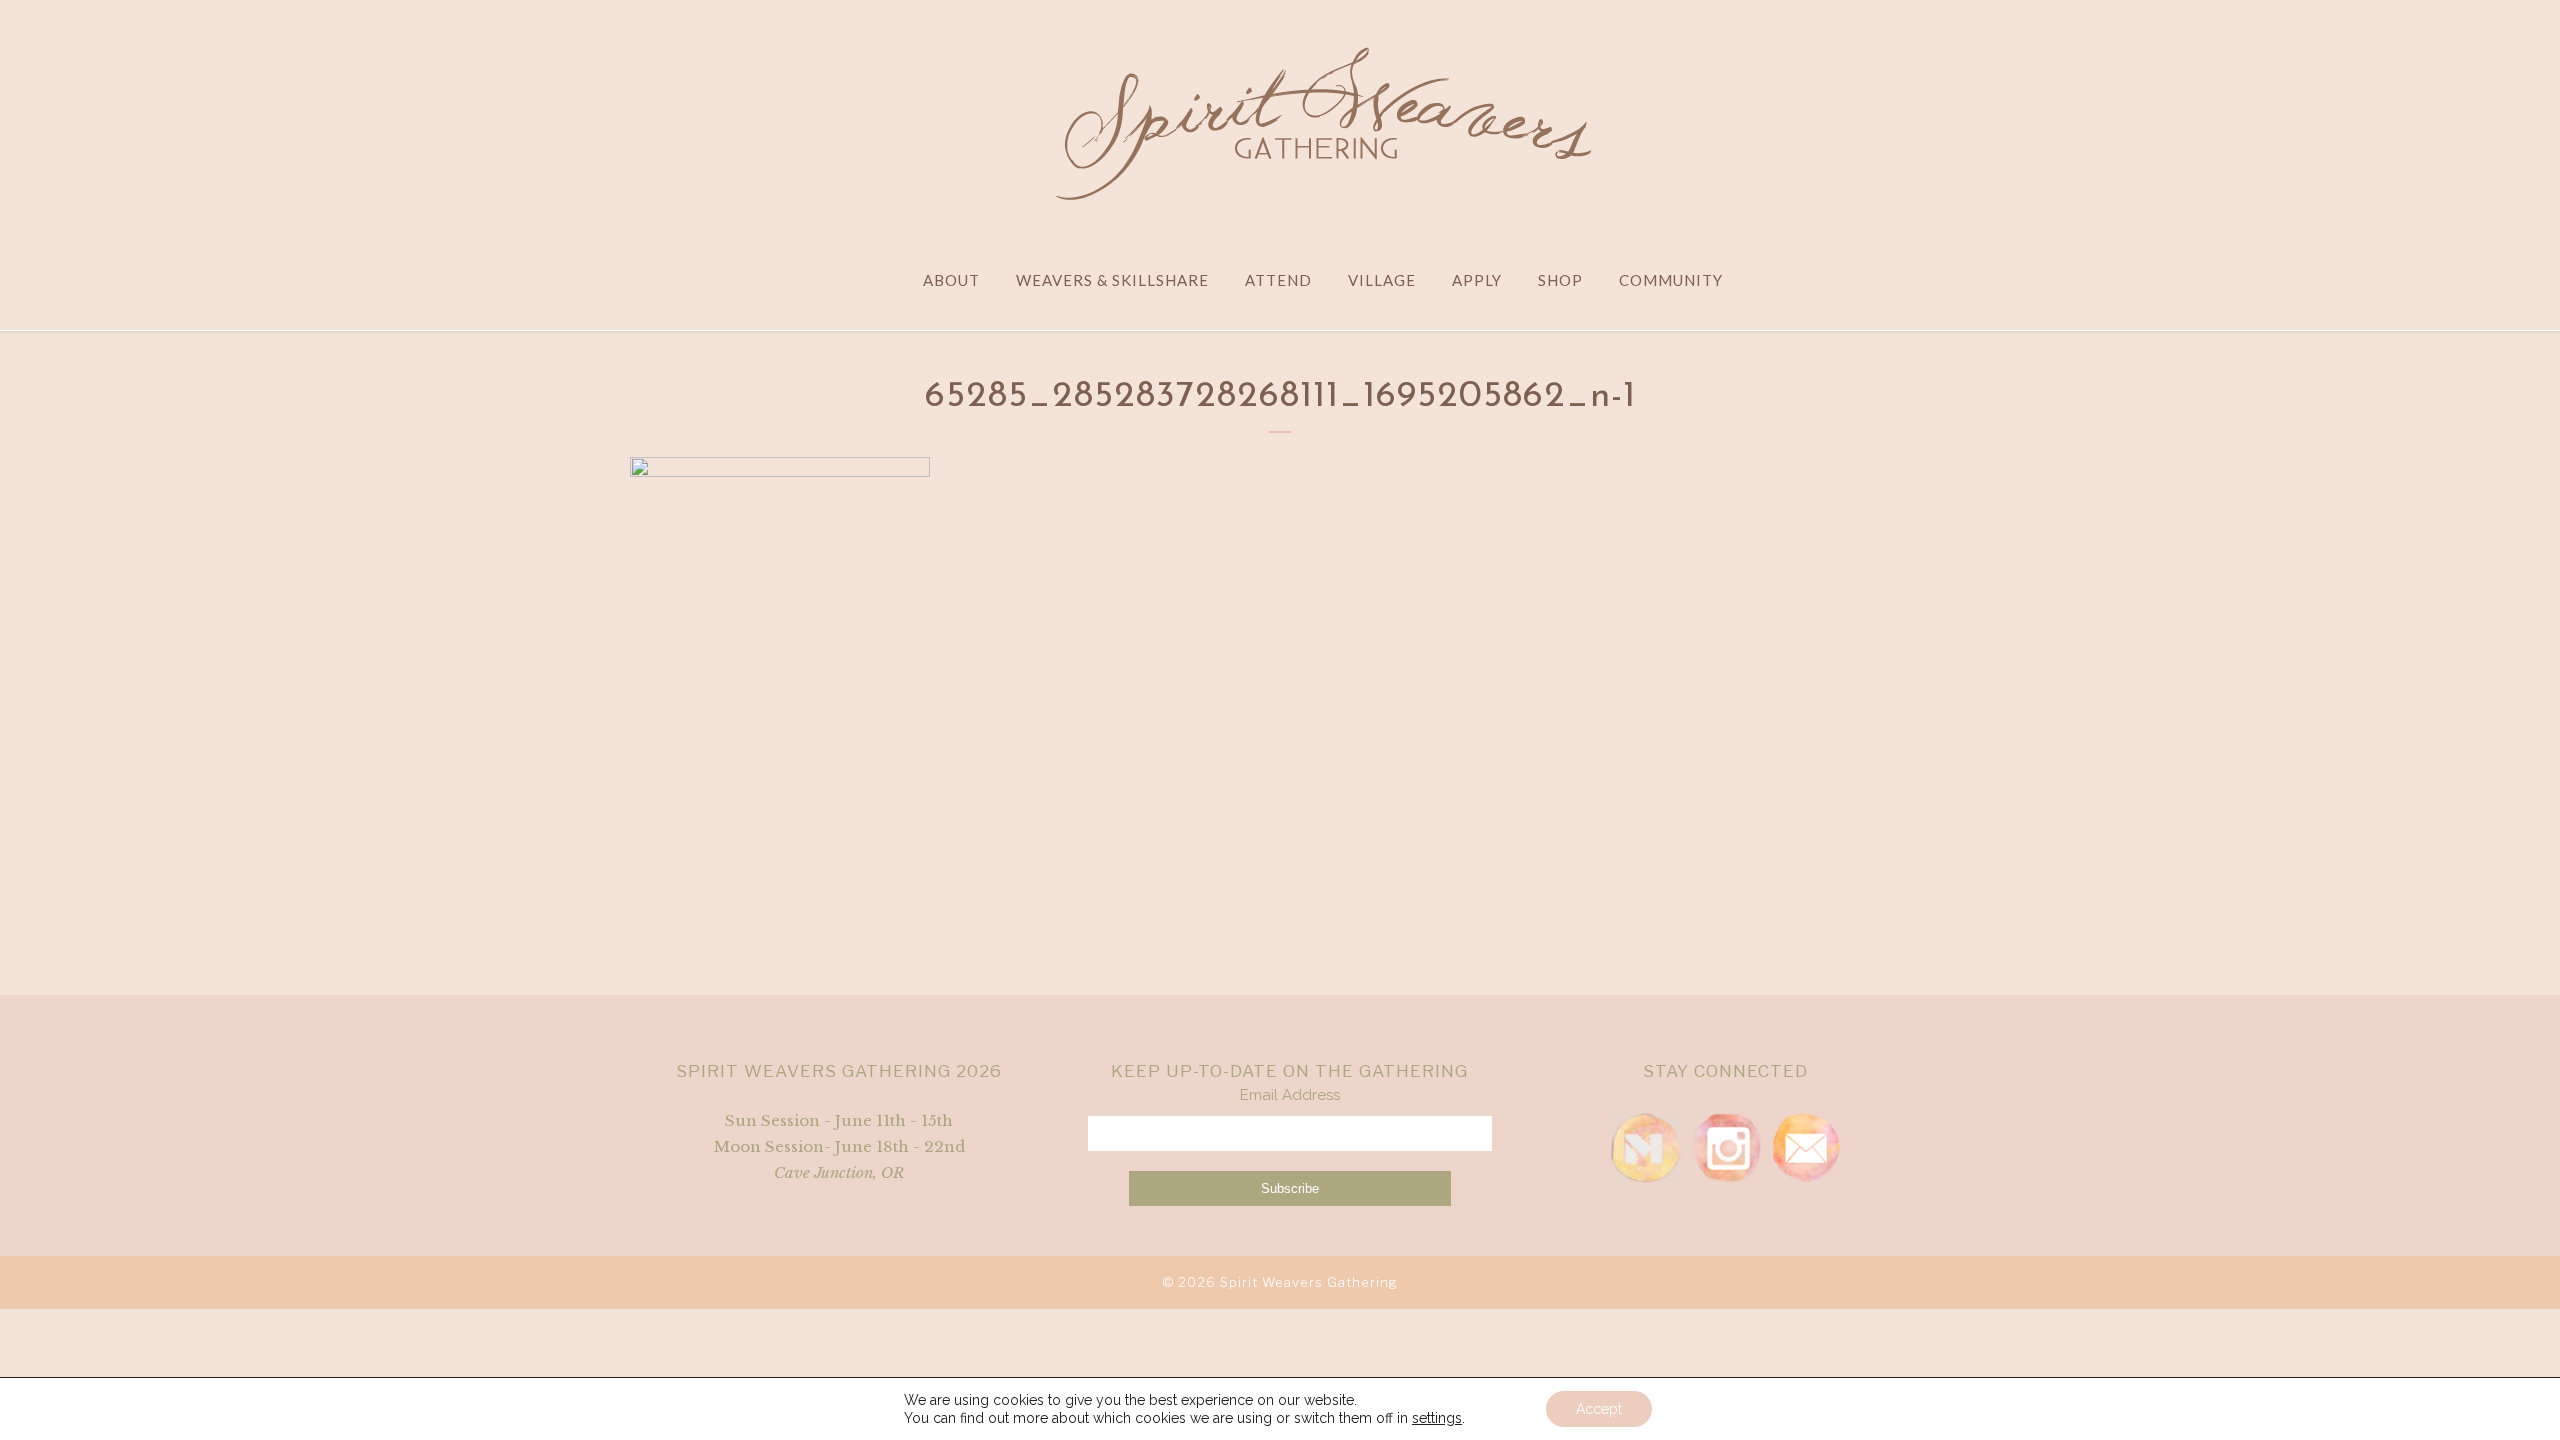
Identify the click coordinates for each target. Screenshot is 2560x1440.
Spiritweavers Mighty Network (1646, 1148)
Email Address (1290, 1095)
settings (1437, 1418)
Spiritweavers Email (1806, 1148)
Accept (1599, 1409)
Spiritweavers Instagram (1726, 1148)
